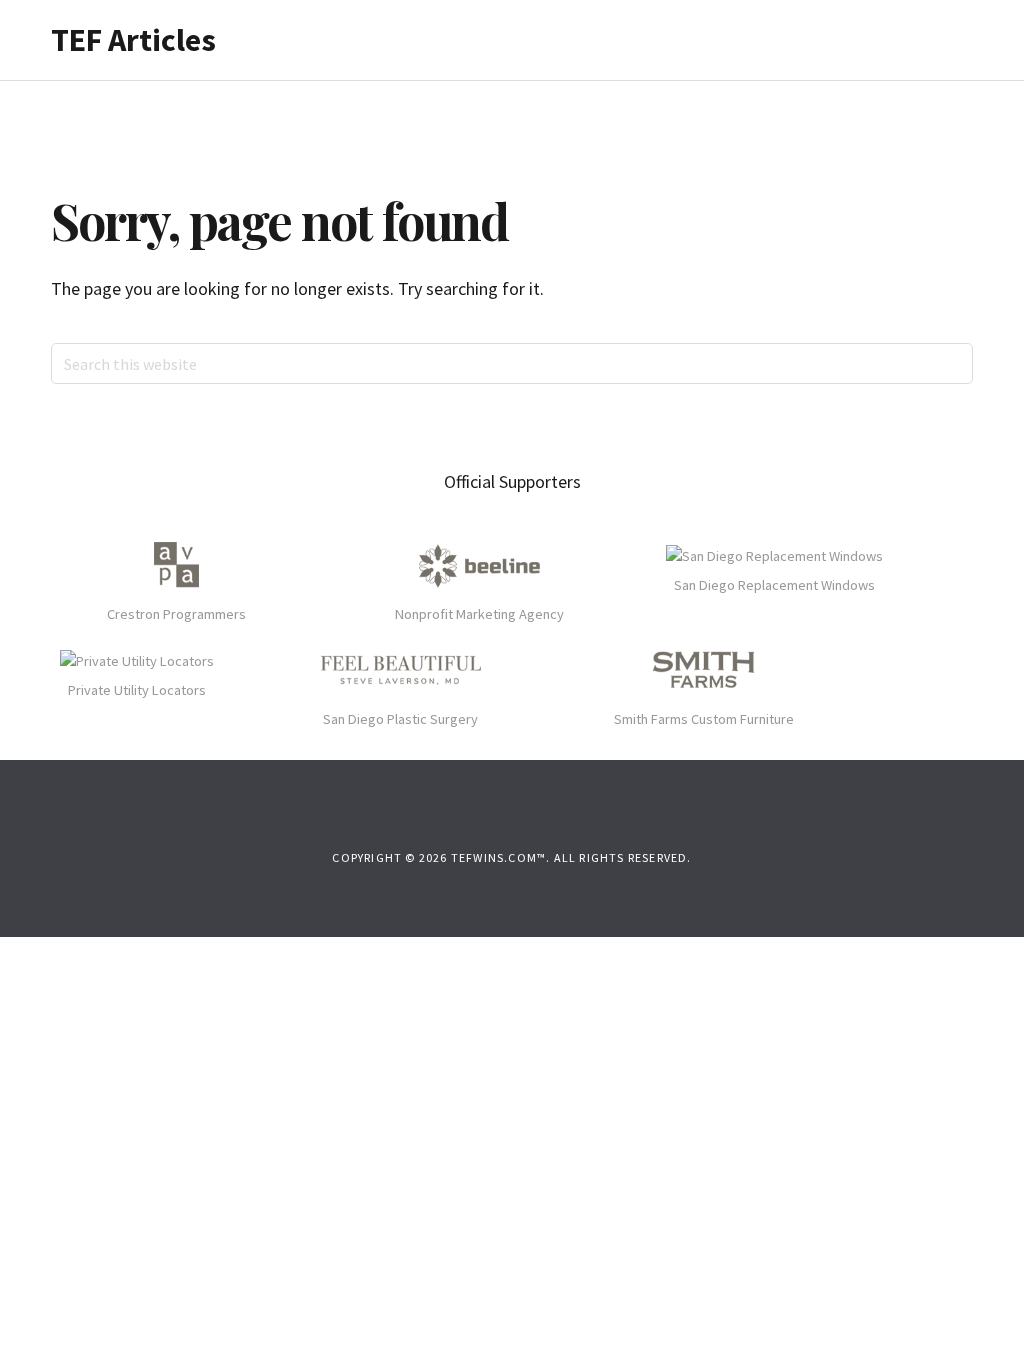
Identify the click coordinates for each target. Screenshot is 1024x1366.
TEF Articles (133, 40)
